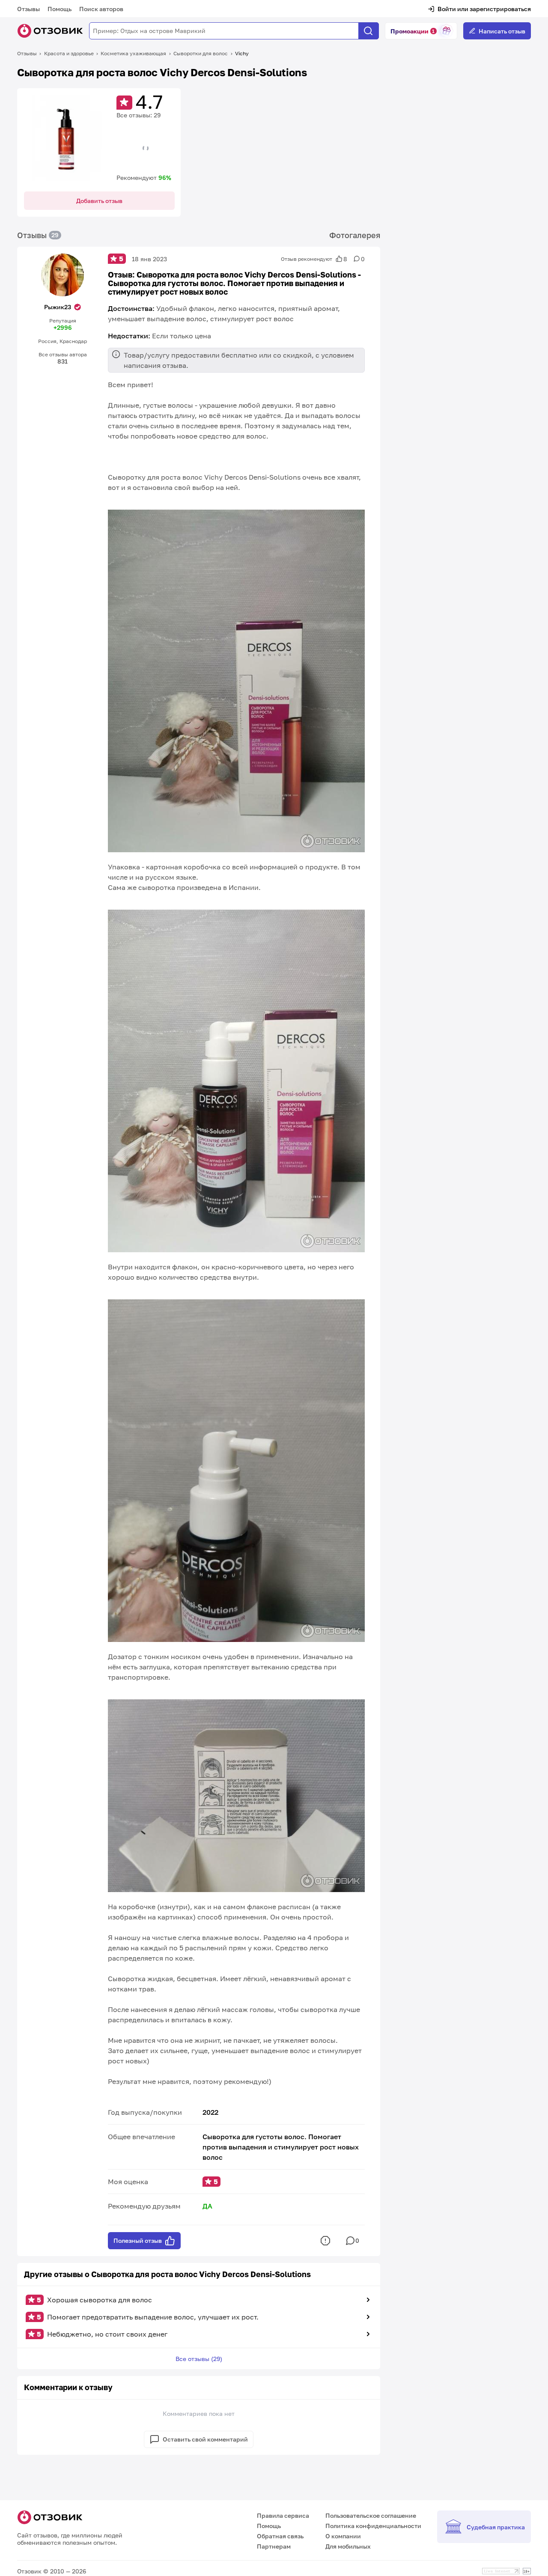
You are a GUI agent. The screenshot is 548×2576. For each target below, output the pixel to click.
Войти (447, 9)
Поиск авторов (101, 9)
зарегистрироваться (500, 9)
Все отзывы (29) (199, 2359)
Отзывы (28, 9)
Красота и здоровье (69, 53)
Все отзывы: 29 (138, 115)
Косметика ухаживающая (133, 53)
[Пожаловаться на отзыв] (325, 2241)
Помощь (60, 9)
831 (63, 361)
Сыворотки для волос (201, 53)
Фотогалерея (355, 235)
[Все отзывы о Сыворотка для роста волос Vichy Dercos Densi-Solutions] (67, 138)
